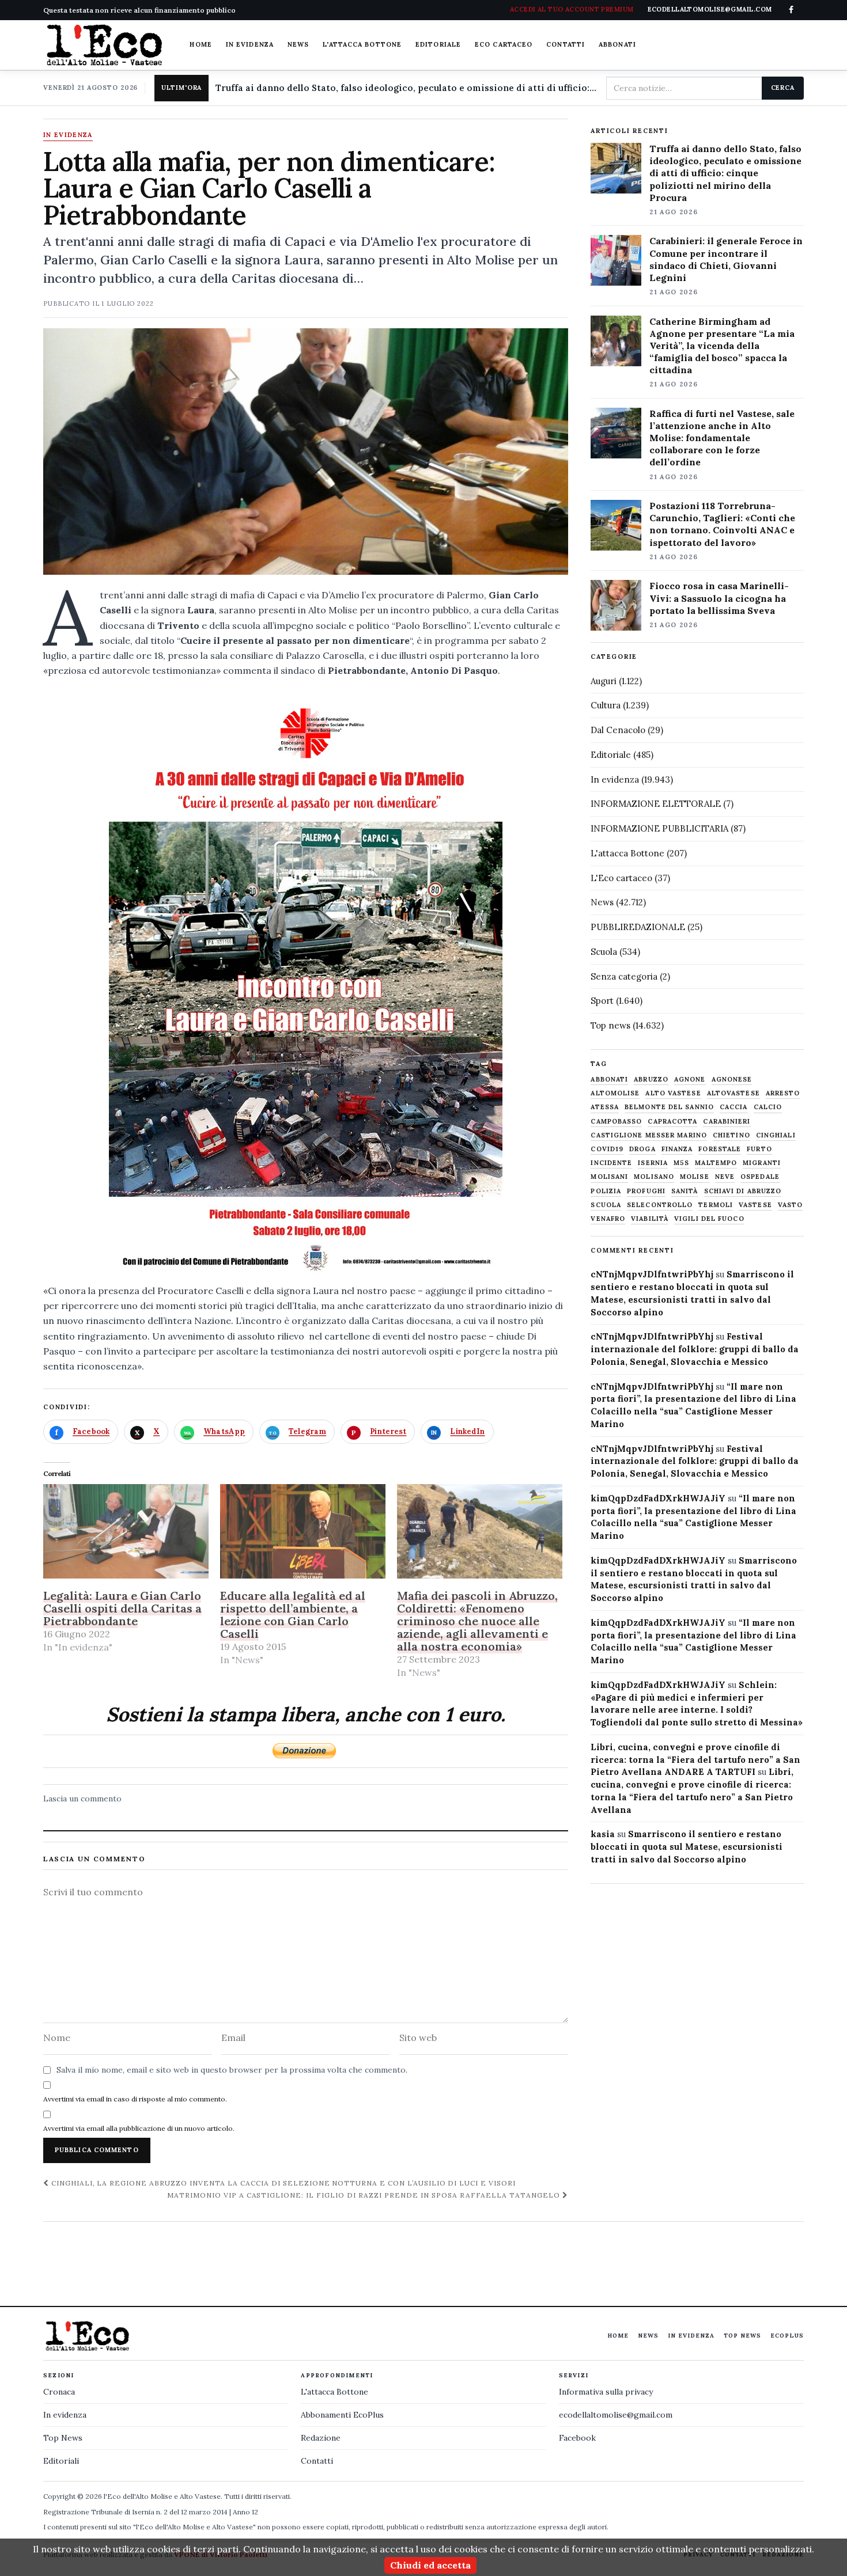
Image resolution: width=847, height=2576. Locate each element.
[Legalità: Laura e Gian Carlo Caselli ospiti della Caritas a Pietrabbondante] (126, 1531)
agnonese (732, 1080)
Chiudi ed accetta (430, 2565)
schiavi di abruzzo (743, 1191)
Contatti (566, 44)
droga (642, 1149)
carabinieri (727, 1122)
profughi (646, 1191)
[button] (306, 979)
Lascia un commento (82, 1799)
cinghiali (776, 1135)
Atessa (605, 1107)
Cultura (606, 705)
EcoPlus (787, 2336)
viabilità (650, 1219)
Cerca (783, 88)
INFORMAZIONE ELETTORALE (656, 804)
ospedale (760, 1177)
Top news (610, 1025)
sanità (685, 1191)
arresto (783, 1093)
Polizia (606, 1191)
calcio (768, 1107)
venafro (608, 1219)
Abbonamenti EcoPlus (342, 2415)
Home (201, 44)
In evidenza (250, 44)
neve (725, 1177)
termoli (716, 1205)
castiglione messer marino (649, 1135)
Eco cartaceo (504, 44)
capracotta (672, 1122)
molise (695, 1177)
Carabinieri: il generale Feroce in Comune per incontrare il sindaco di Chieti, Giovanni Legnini (726, 259)
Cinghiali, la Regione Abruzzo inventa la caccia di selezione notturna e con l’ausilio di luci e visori (282, 2183)
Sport (602, 1001)
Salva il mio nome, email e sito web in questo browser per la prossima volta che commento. (232, 2070)
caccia (734, 1107)
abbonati (609, 1080)
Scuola (604, 952)
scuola (606, 1205)
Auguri (604, 681)
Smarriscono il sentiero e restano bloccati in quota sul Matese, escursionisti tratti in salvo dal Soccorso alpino (687, 1847)
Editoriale (438, 44)
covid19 (607, 1149)
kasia (603, 1834)
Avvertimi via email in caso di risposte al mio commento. (135, 2099)
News (298, 44)
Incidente (611, 1163)
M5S (681, 1163)
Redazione (321, 2438)
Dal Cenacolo (618, 730)
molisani (609, 1177)
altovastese (733, 1093)
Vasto (791, 1205)
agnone (690, 1080)
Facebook (577, 2438)
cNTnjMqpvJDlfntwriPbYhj (652, 1274)
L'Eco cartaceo (621, 878)
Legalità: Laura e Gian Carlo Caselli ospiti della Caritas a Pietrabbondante (122, 1608)
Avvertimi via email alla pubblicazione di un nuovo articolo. (139, 2128)
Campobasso (616, 1122)
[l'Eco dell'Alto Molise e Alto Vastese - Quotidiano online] (104, 45)
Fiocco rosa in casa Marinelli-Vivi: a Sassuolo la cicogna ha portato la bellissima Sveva (719, 598)
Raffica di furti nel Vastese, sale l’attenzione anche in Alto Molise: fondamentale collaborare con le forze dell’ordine (722, 438)
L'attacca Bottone (362, 44)
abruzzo (651, 1080)
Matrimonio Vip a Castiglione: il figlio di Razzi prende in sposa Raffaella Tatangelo (365, 2195)
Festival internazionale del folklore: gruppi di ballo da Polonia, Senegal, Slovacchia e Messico (695, 1349)
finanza (677, 1149)
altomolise (615, 1093)
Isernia (653, 1163)
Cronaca (59, 2392)
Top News (742, 2336)
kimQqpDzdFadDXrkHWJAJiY (658, 1498)
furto (759, 1149)
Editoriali (61, 2461)
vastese (755, 1205)
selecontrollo (660, 1205)
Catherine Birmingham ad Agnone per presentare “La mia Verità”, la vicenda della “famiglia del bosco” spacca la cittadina (722, 346)
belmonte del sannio (669, 1107)
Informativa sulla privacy (606, 2392)
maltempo (716, 1163)
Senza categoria (624, 976)
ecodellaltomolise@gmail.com (616, 2415)
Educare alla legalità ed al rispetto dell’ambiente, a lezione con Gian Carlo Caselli (293, 1615)
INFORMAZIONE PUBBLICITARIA (659, 828)
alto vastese (673, 1093)
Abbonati (617, 44)
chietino (731, 1135)
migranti (762, 1163)
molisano (654, 1177)
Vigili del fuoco (709, 1219)
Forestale (720, 1149)
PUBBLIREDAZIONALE (638, 927)
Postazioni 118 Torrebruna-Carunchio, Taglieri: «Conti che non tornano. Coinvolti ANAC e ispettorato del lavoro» (722, 524)
